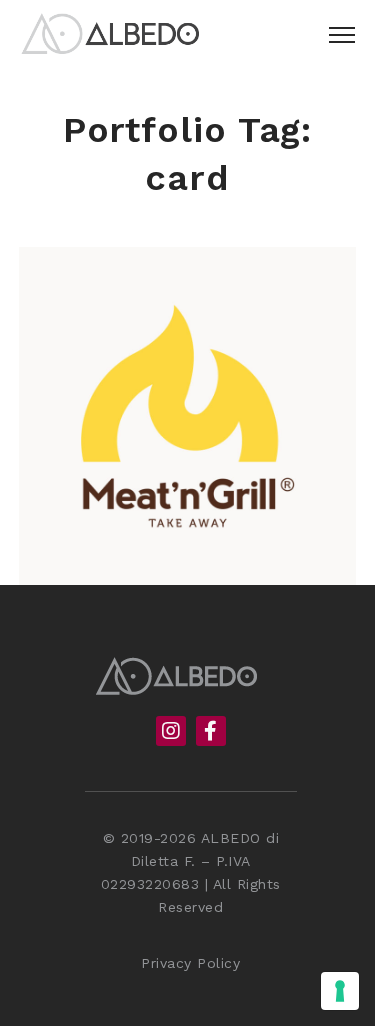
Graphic (193, 569)
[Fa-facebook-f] (211, 733)
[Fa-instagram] (171, 733)
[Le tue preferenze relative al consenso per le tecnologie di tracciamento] (340, 991)
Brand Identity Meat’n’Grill (187, 535)
